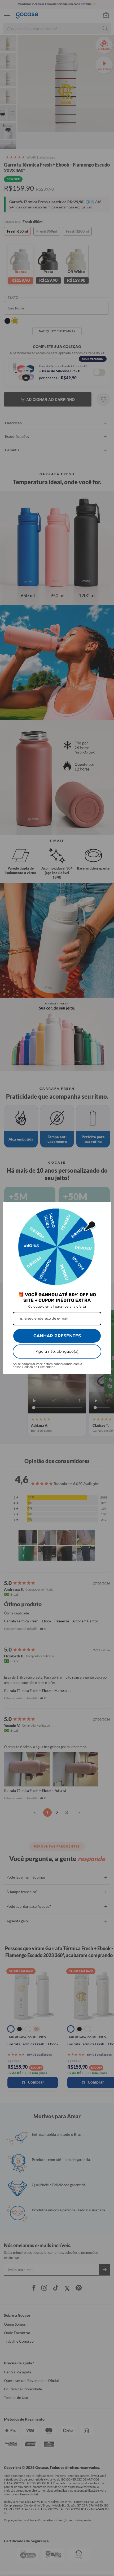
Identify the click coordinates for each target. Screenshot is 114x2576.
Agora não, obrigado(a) (57, 1351)
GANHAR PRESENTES (57, 1336)
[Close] (104, 1208)
